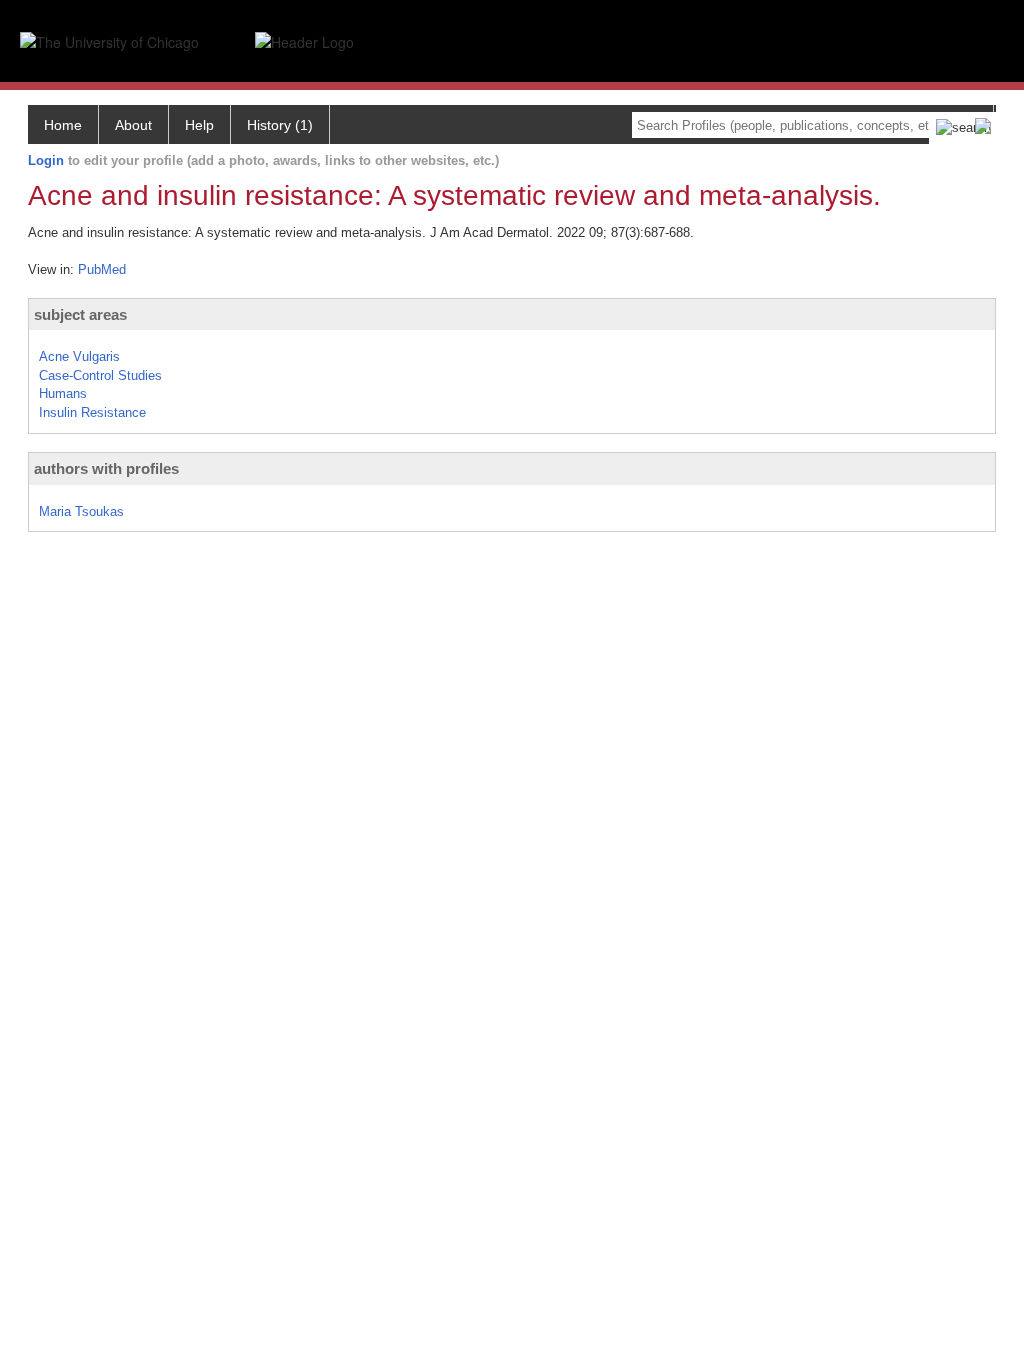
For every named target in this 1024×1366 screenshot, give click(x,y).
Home (63, 125)
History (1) (280, 125)
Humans (63, 393)
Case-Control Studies (100, 375)
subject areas (80, 314)
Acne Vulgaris (79, 356)
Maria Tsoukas (81, 511)
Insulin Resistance (92, 412)
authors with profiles (106, 468)
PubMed (102, 269)
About (133, 125)
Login (46, 160)
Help (199, 125)
